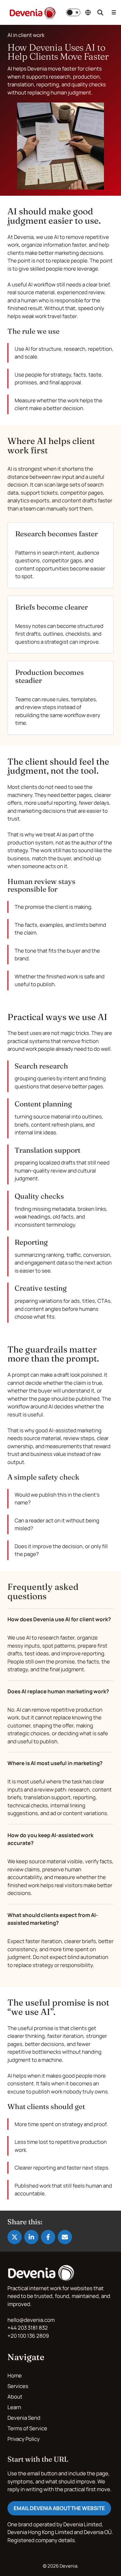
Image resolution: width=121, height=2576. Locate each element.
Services (18, 2386)
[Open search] (100, 12)
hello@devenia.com (31, 2320)
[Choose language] (88, 12)
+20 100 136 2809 (28, 2336)
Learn (14, 2407)
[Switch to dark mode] (73, 12)
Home (15, 2375)
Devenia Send (24, 2418)
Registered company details (41, 2540)
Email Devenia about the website (59, 2508)
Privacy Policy (24, 2439)
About (15, 2397)
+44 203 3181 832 (28, 2328)
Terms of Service (27, 2428)
